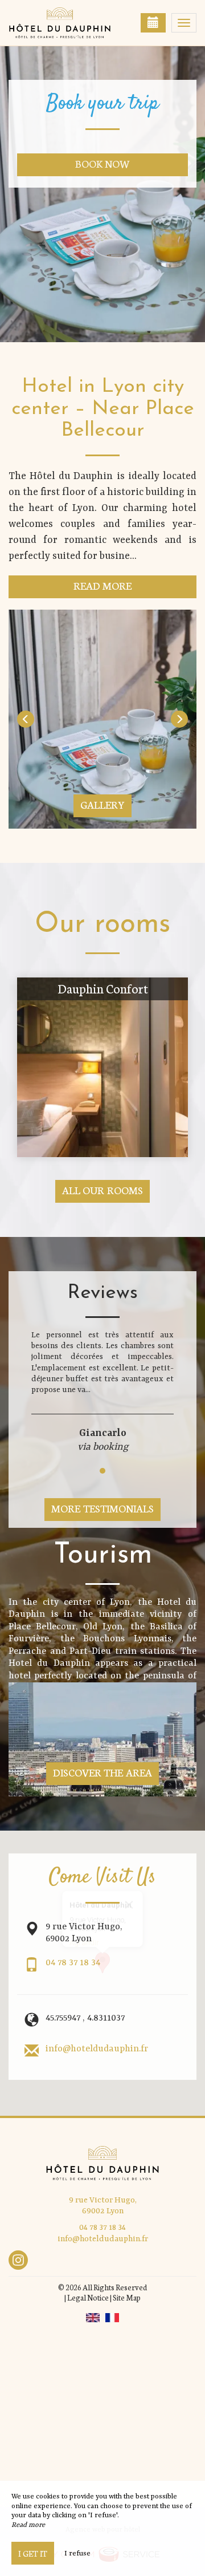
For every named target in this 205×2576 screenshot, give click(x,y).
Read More (103, 585)
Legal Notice (88, 2297)
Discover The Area (103, 1772)
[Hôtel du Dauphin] (65, 23)
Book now (103, 163)
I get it (33, 2553)
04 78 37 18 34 (73, 1963)
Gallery (102, 804)
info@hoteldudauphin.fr (97, 2049)
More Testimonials (102, 1508)
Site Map (127, 2297)
